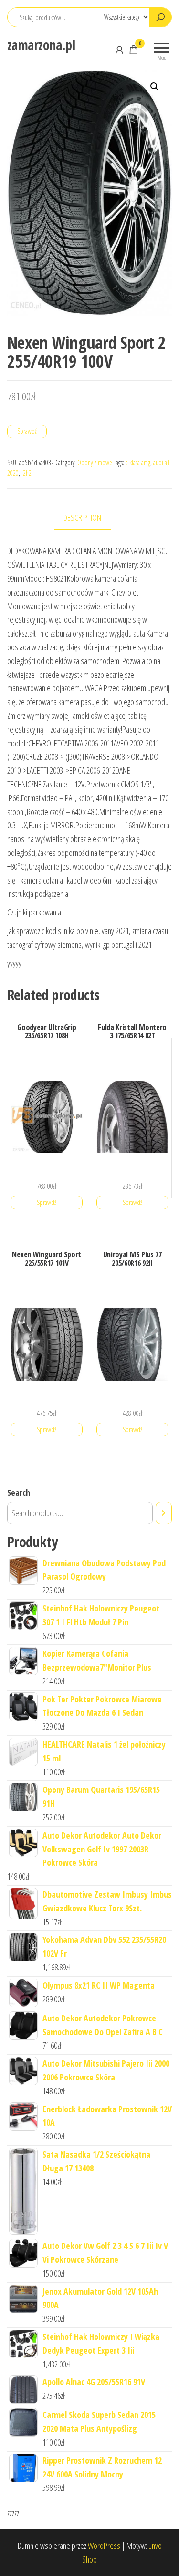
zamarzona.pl (41, 45)
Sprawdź (27, 431)
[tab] (89, 518)
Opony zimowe (95, 462)
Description (82, 517)
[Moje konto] (119, 50)
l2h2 (26, 473)
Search (19, 1492)
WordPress (104, 2546)
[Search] (164, 1513)
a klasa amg (138, 462)
